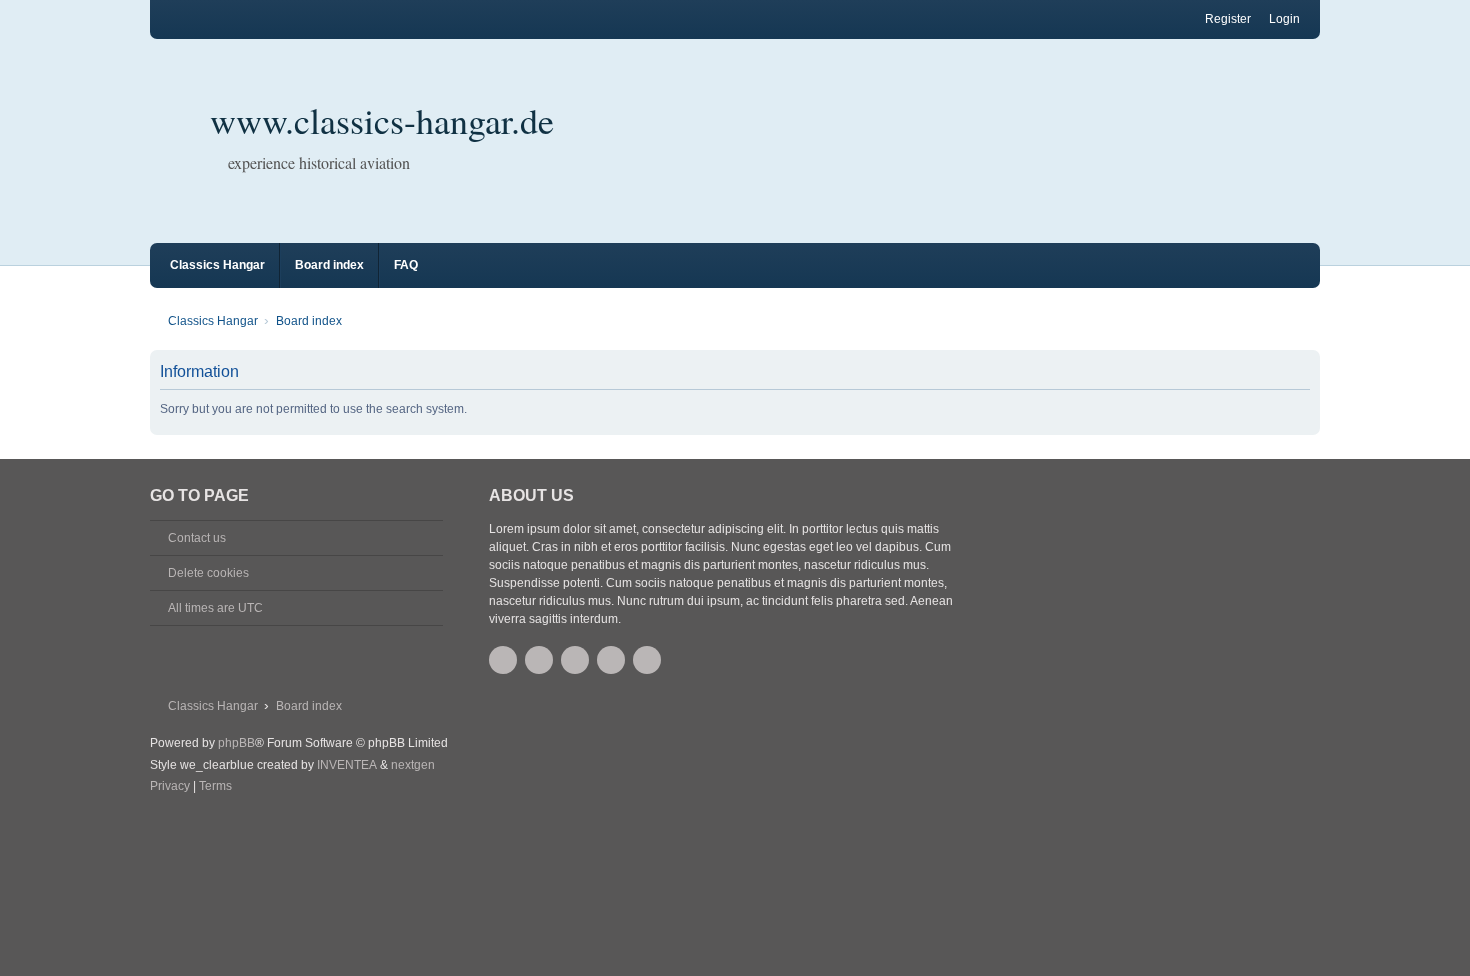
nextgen (413, 765)
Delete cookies (208, 573)
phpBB (236, 743)
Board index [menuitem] (329, 265)
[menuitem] (170, 787)
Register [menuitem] (1228, 19)
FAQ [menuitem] (406, 265)
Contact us (197, 538)
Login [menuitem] (1284, 19)
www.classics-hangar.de (382, 120)
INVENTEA (347, 765)
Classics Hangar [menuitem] (217, 265)
